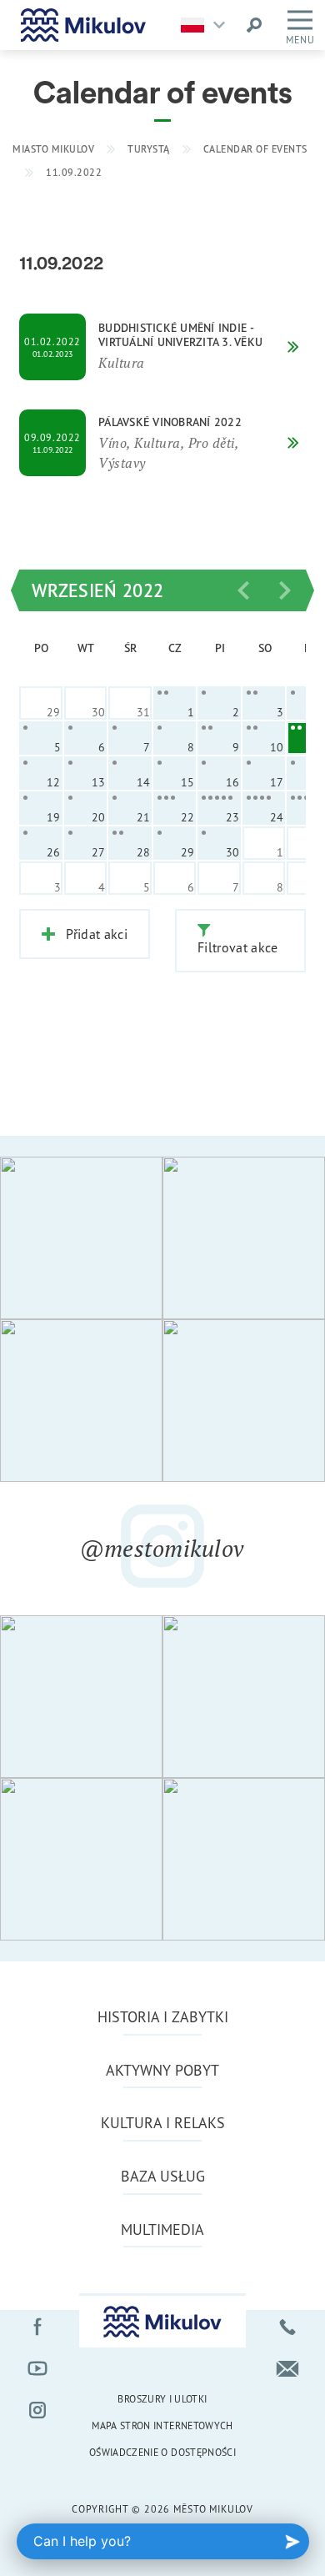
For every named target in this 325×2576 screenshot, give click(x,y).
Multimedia (162, 2229)
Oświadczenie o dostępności (162, 2452)
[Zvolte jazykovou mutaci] (207, 25)
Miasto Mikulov (53, 149)
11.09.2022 (74, 172)
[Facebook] (37, 2327)
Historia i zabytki (163, 2016)
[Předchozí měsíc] (243, 590)
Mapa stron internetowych (162, 2425)
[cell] (175, 703)
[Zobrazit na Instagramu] (81, 1238)
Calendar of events (255, 149)
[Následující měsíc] (285, 590)
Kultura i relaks (163, 2122)
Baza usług (163, 2176)
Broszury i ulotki (162, 2399)
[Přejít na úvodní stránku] (83, 25)
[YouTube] (37, 2368)
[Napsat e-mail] (287, 2368)
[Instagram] (37, 2410)
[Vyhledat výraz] (254, 25)
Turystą (149, 149)
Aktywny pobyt (162, 2070)
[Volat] (287, 2327)
